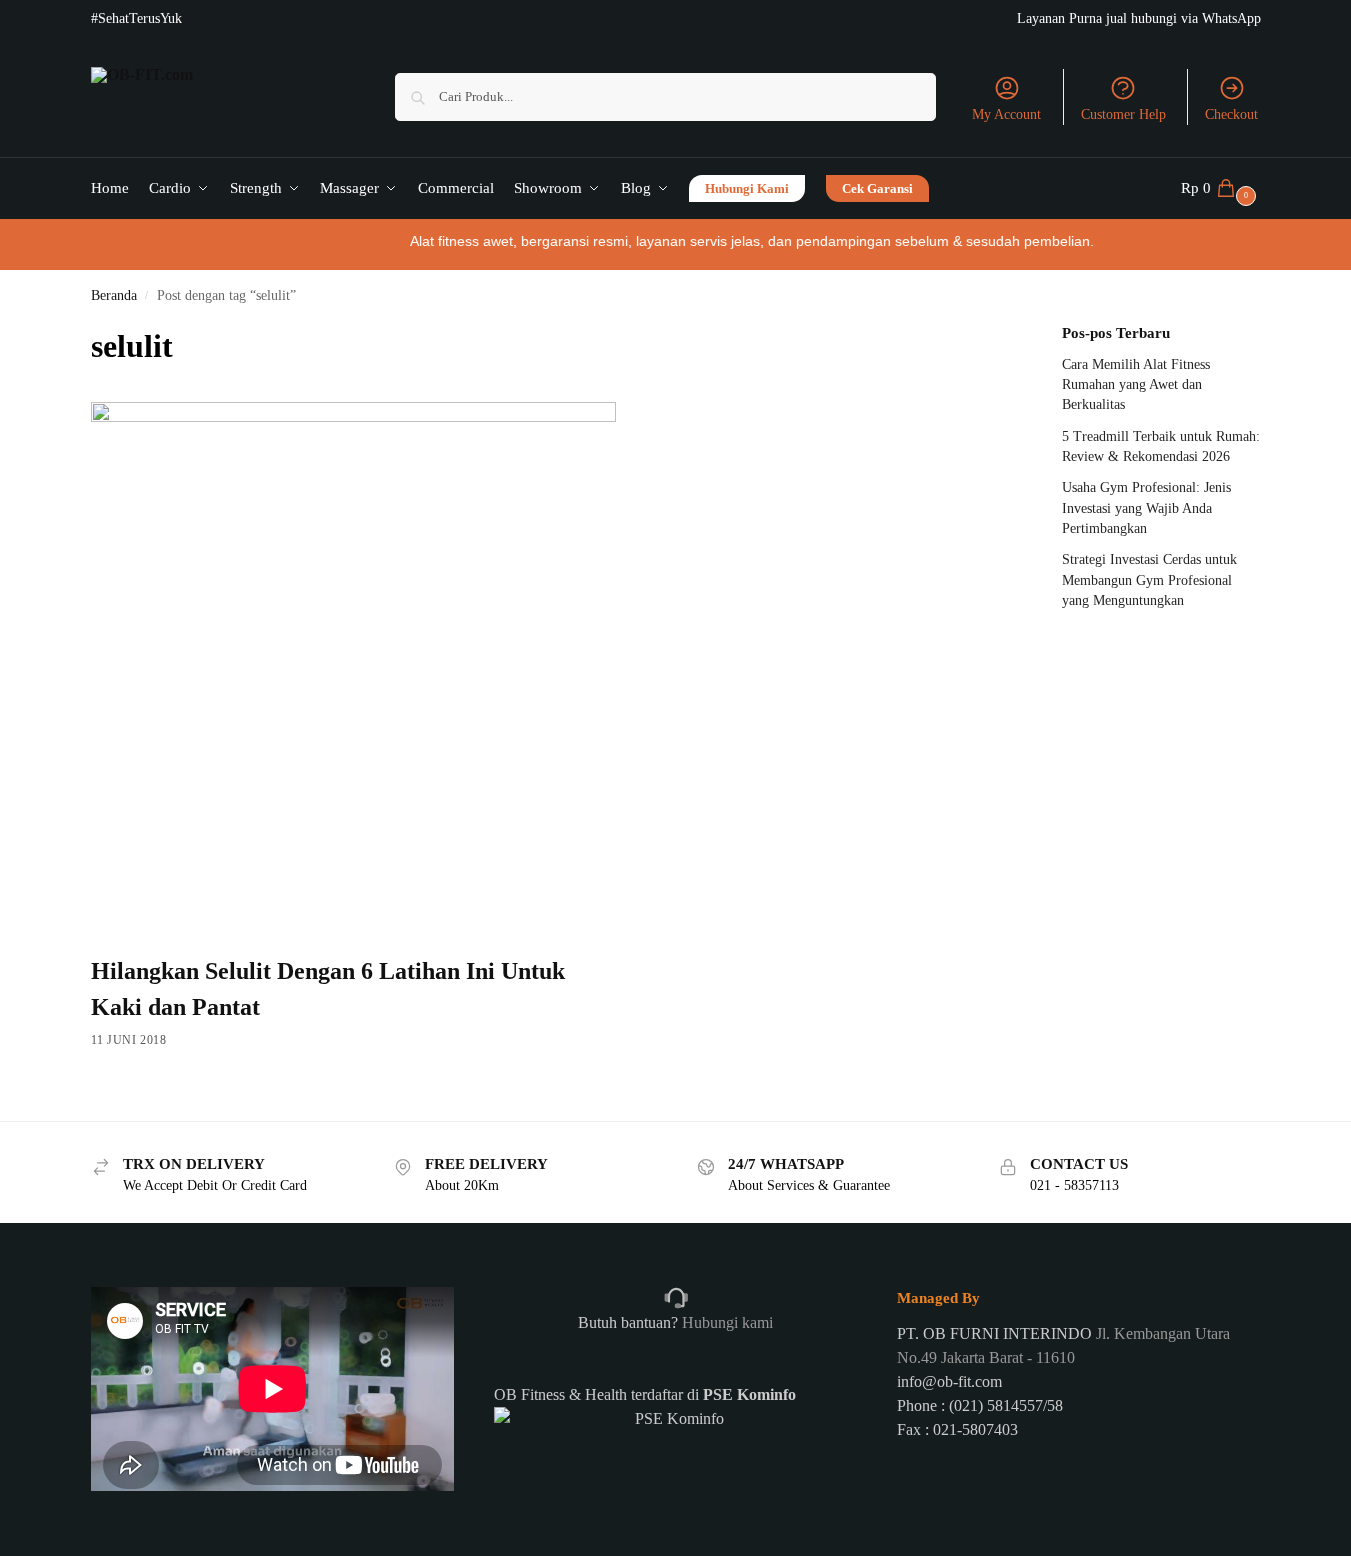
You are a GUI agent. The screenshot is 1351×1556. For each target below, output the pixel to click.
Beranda (114, 295)
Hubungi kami (725, 1322)
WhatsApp (1231, 18)
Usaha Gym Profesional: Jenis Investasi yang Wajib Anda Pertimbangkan (1146, 508)
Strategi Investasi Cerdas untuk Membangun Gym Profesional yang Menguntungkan (1149, 580)
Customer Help (1123, 114)
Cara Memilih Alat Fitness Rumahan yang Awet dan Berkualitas (1136, 385)
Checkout (1231, 114)
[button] (1221, 188)
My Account (1006, 114)
